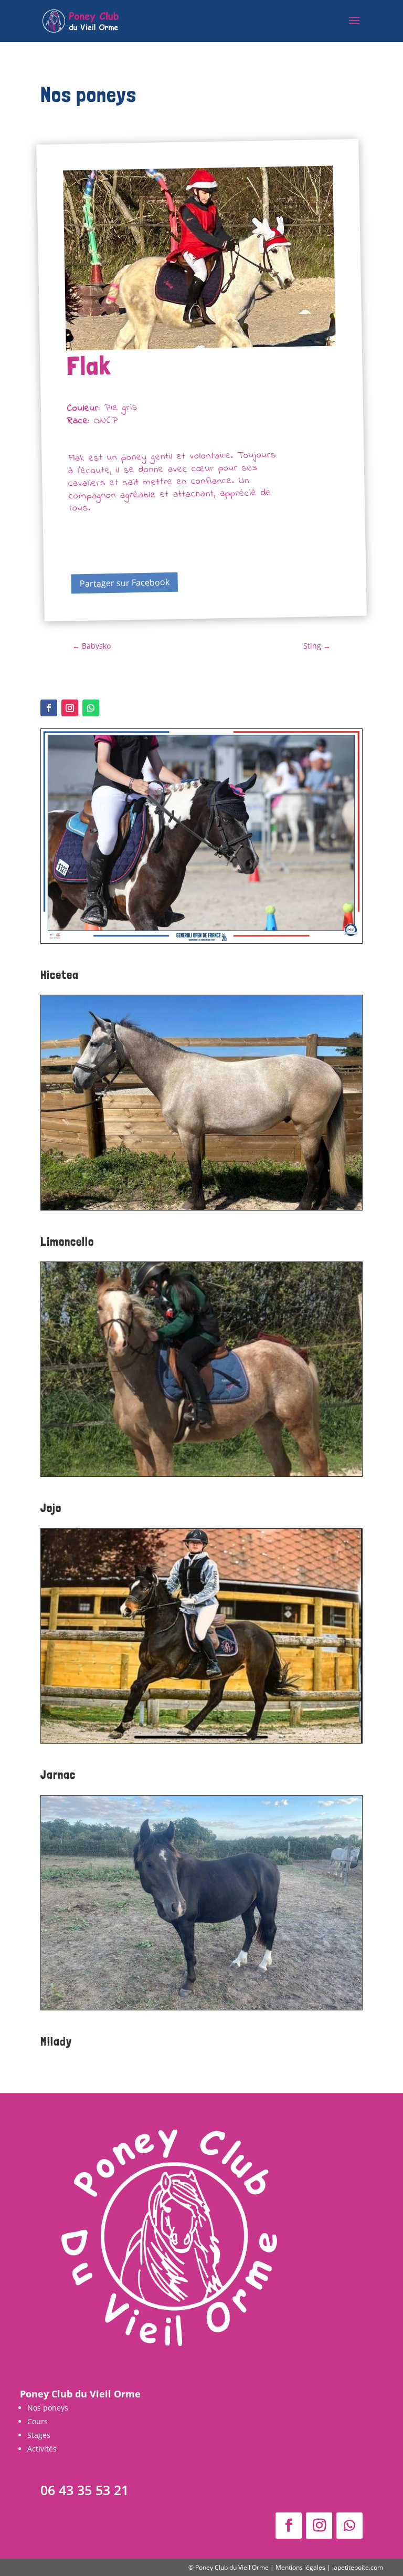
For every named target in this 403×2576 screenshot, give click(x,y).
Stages (39, 2435)
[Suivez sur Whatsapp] (91, 708)
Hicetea (60, 974)
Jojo (51, 1508)
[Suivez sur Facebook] (49, 708)
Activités (42, 2449)
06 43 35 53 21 (84, 2490)
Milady (56, 2041)
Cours (38, 2421)
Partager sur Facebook (124, 583)
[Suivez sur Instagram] (70, 708)
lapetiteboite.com (358, 2567)
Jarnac (58, 1774)
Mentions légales (300, 2567)
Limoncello (67, 1241)
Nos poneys (48, 2408)
